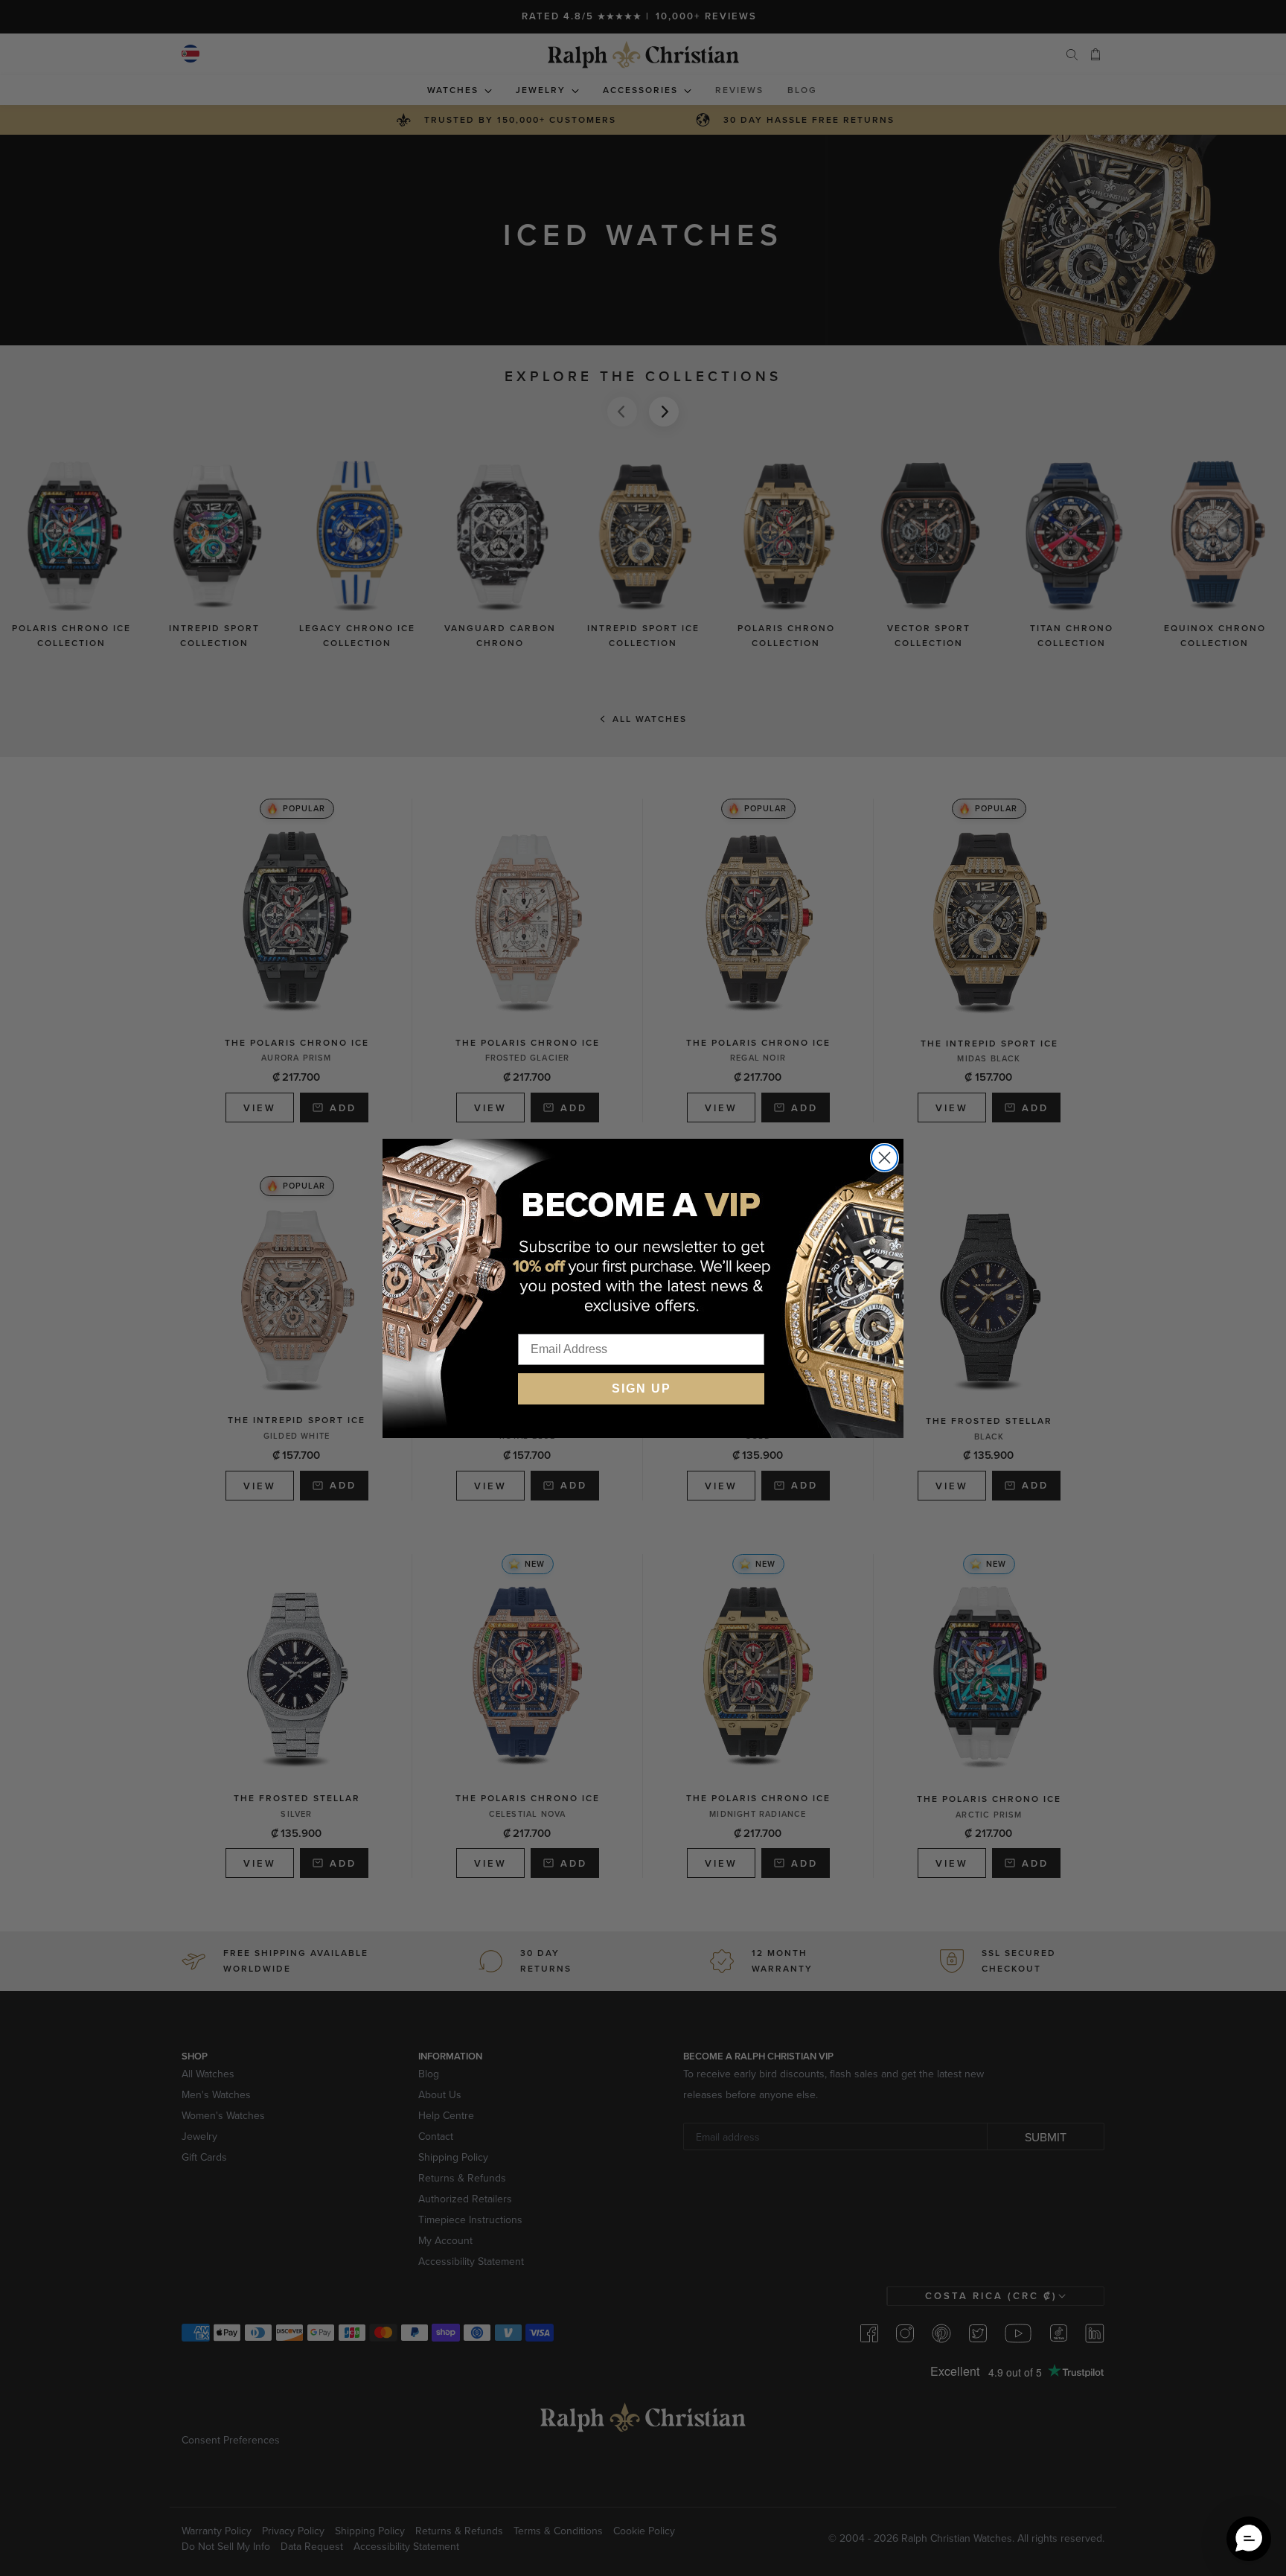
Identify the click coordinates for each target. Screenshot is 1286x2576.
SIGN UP (642, 1388)
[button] (1249, 2539)
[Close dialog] (884, 1158)
